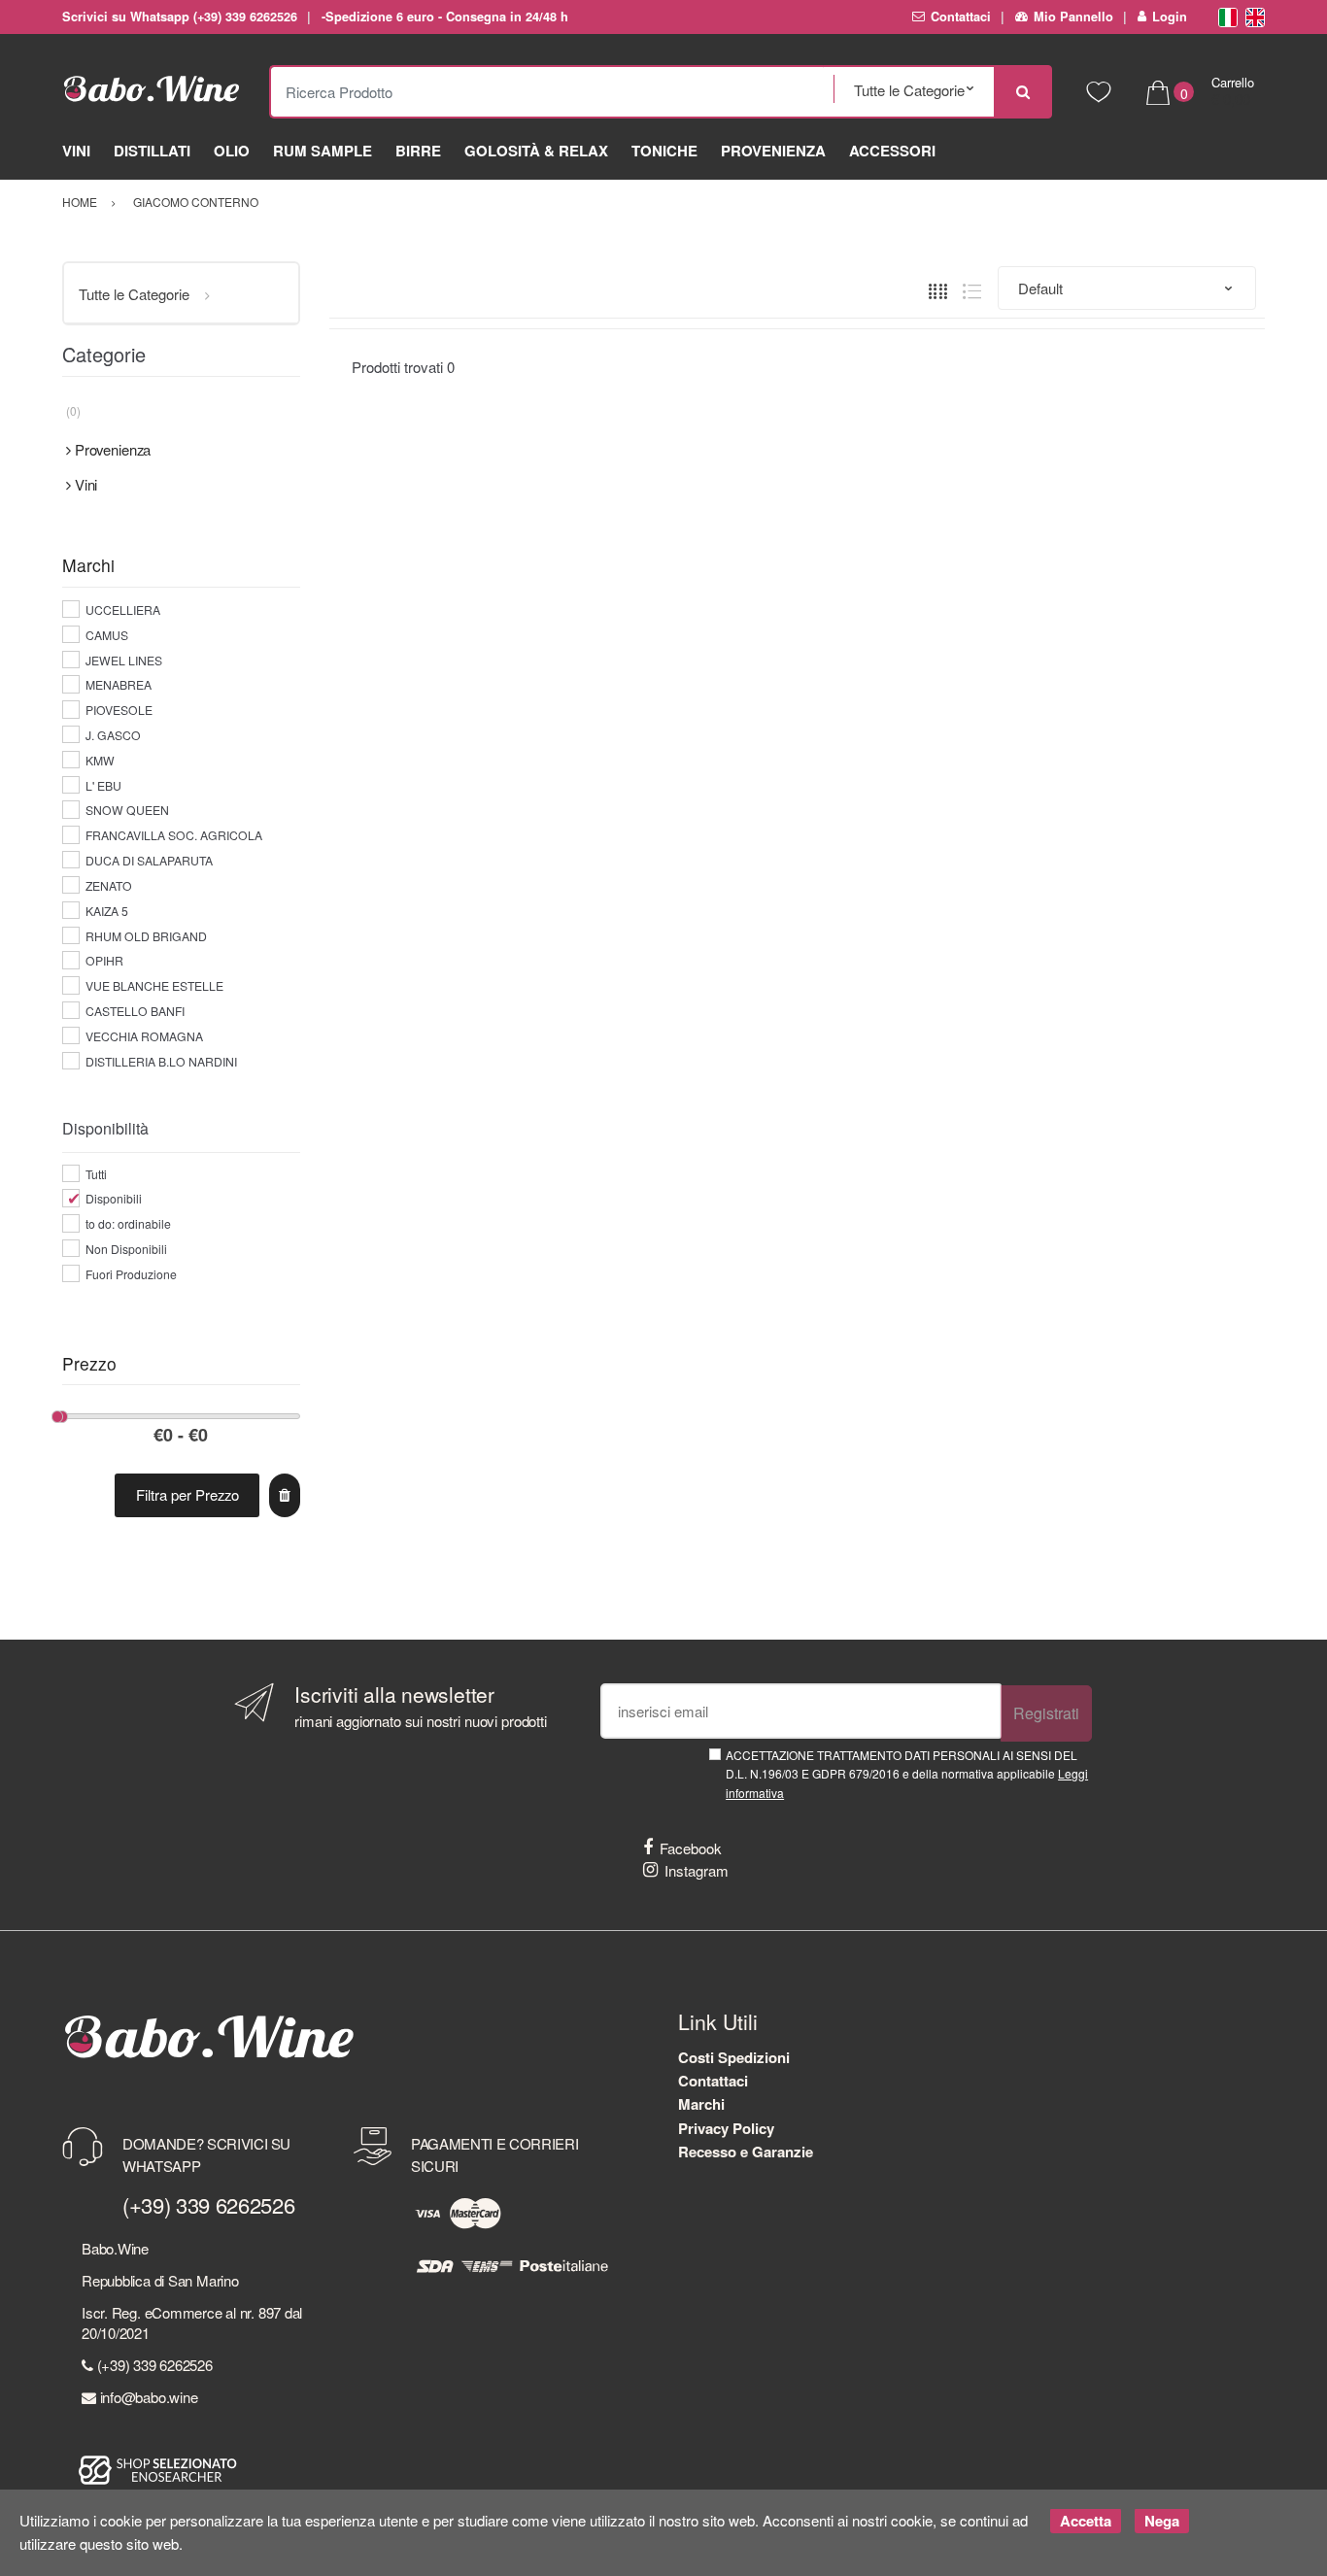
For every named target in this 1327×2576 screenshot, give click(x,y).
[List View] (972, 289)
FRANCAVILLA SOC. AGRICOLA (174, 835)
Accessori (892, 151)
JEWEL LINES (124, 660)
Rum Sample (323, 151)
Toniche (664, 151)
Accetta (1086, 2521)
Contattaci (961, 17)
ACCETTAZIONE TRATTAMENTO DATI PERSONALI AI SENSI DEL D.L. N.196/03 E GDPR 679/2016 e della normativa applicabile (907, 1774)
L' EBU (103, 785)
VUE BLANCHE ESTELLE (154, 985)
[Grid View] (938, 289)
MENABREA (119, 684)
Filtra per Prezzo (187, 1494)
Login (1170, 17)
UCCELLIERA (123, 610)
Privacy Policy (726, 2128)
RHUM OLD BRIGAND (146, 936)
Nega (1162, 2521)
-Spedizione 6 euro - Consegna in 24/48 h (444, 17)
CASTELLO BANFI (135, 1011)
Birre (418, 151)
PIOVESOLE (119, 710)
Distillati (152, 151)
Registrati (1046, 1713)
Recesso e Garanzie (746, 2152)
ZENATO (109, 885)
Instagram (697, 1870)
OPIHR (104, 960)
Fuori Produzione (131, 1274)
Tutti (96, 1174)
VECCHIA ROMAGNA (144, 1036)
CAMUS (107, 635)
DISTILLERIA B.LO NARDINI (161, 1061)
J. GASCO (113, 735)
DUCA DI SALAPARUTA (149, 860)
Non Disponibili (126, 1249)
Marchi (701, 2104)
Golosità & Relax (536, 151)
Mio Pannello (1073, 17)
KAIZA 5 (107, 911)
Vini (76, 151)
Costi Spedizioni (734, 2057)
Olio (232, 151)
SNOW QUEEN (127, 810)
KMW (100, 760)
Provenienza (773, 151)
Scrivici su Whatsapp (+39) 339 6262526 (180, 17)
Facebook (691, 1848)
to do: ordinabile (128, 1223)
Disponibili (114, 1198)
